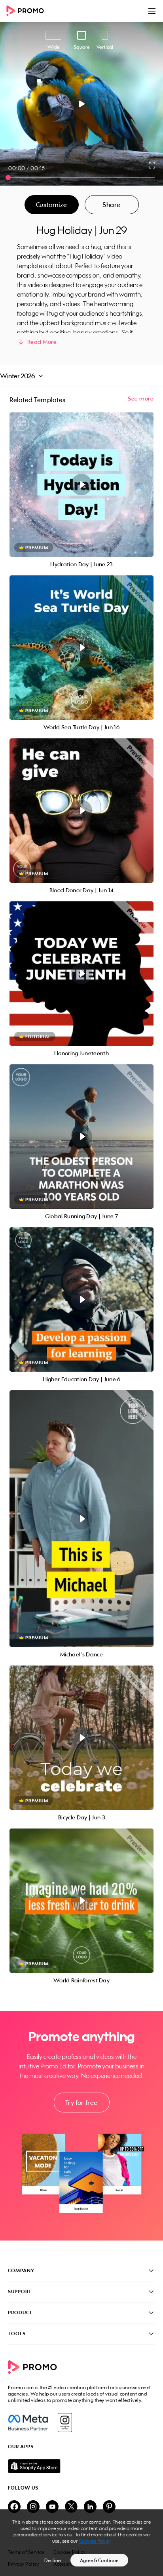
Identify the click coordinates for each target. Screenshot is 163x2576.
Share (112, 205)
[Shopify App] (81, 2466)
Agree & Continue (99, 2560)
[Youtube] (52, 2507)
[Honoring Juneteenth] (81, 974)
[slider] (8, 177)
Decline (53, 2560)
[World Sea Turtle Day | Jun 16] (81, 648)
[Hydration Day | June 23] (81, 485)
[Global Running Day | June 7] (81, 1137)
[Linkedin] (90, 2507)
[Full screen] (152, 165)
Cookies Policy (95, 2541)
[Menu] (152, 11)
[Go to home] (28, 11)
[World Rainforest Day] (81, 1901)
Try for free (81, 2103)
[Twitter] (71, 2507)
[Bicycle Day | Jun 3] (81, 1738)
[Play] (82, 104)
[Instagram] (65, 2423)
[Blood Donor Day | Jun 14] (81, 811)
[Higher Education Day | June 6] (81, 1299)
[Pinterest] (109, 2507)
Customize (51, 205)
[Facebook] (28, 2423)
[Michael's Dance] (81, 1519)
